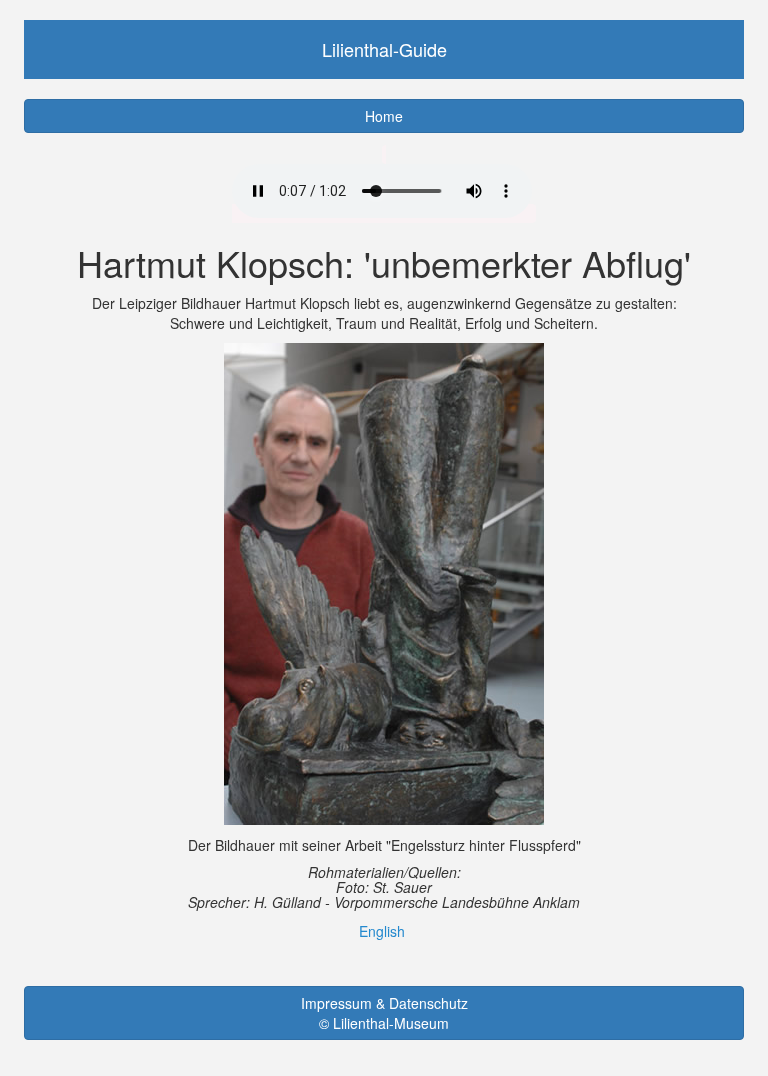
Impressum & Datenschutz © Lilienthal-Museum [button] (384, 1013)
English (382, 931)
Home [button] (384, 116)
